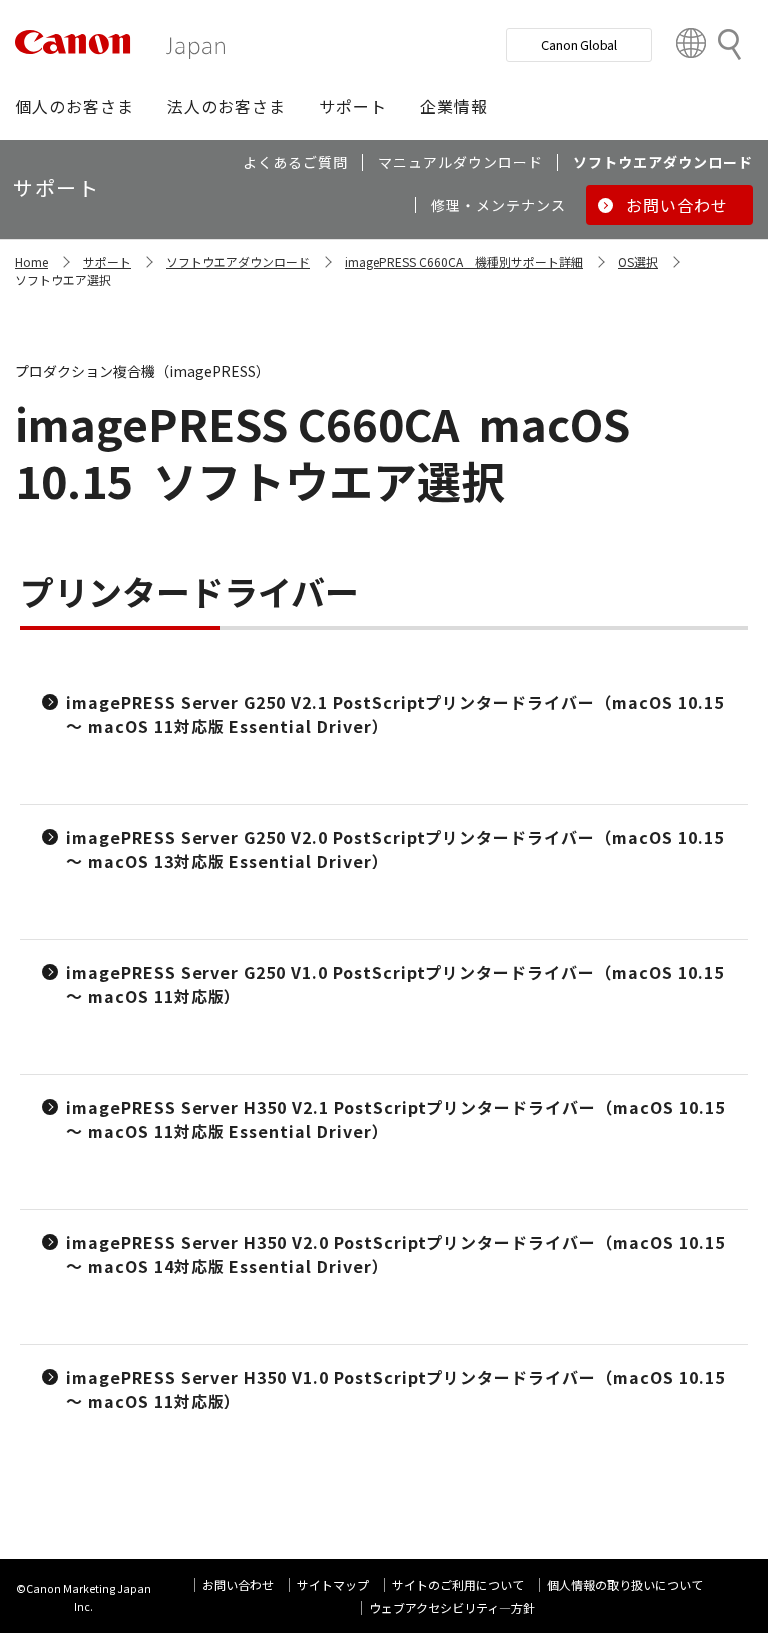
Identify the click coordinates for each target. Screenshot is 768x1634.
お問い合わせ (238, 1584)
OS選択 (638, 261)
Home (31, 261)
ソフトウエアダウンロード (238, 261)
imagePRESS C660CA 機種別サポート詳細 (464, 261)
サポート (107, 261)
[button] (74, 106)
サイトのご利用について (458, 1584)
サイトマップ (333, 1584)
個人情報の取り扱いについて (625, 1584)
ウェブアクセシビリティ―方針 (452, 1607)
